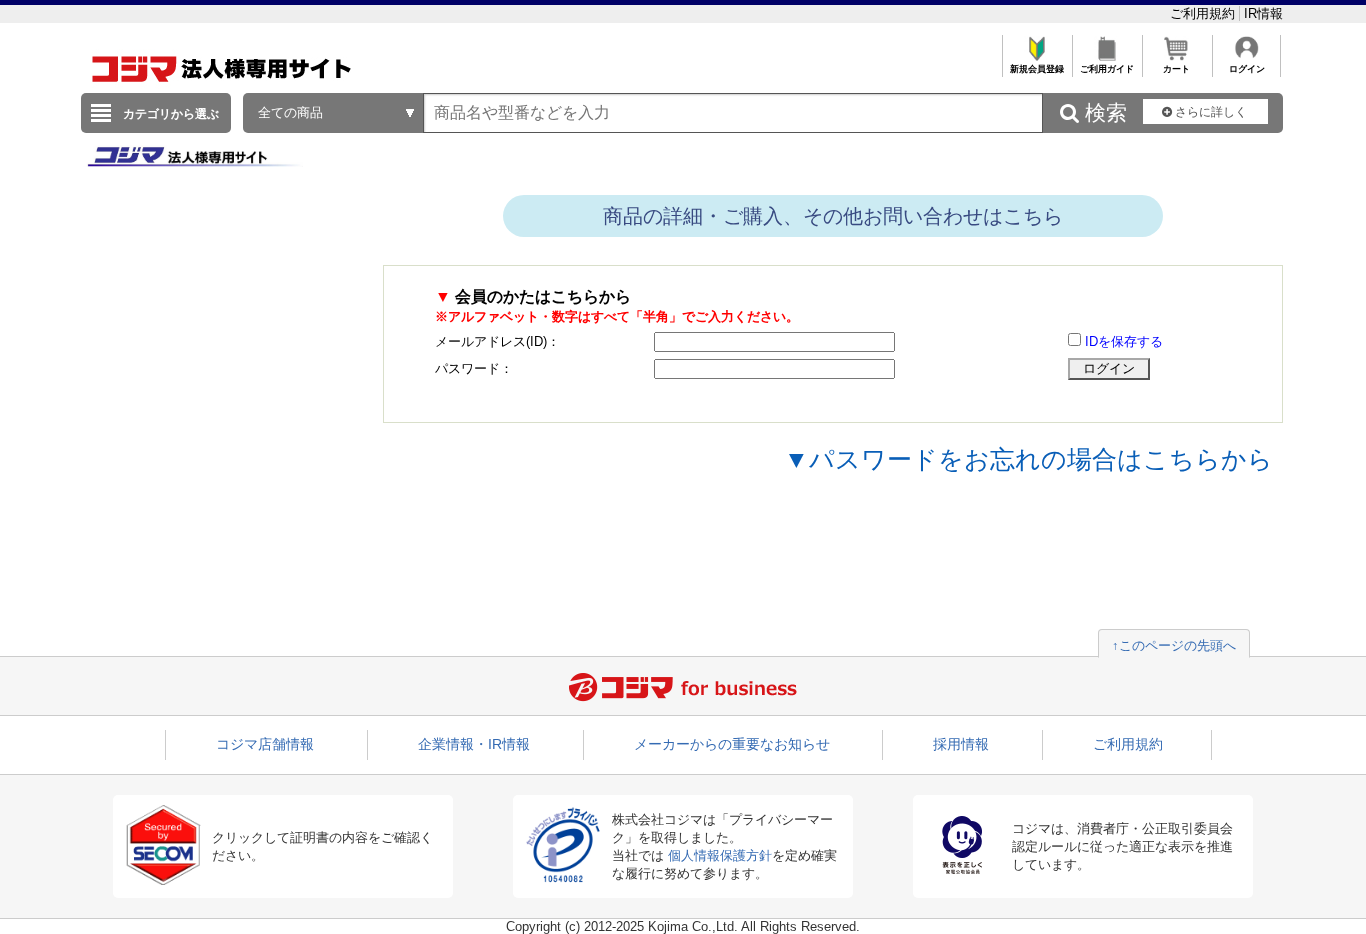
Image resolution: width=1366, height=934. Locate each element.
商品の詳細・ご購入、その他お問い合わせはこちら (833, 216)
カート (1176, 69)
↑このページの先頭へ (1174, 645)
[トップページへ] (222, 88)
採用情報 (961, 744)
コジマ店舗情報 (265, 744)
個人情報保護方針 (720, 855)
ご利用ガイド (1107, 69)
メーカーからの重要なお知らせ (732, 744)
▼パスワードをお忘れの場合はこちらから (1028, 459)
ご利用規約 (1204, 13)
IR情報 (1263, 13)
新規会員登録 (1037, 69)
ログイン (1247, 69)
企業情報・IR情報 (474, 744)
